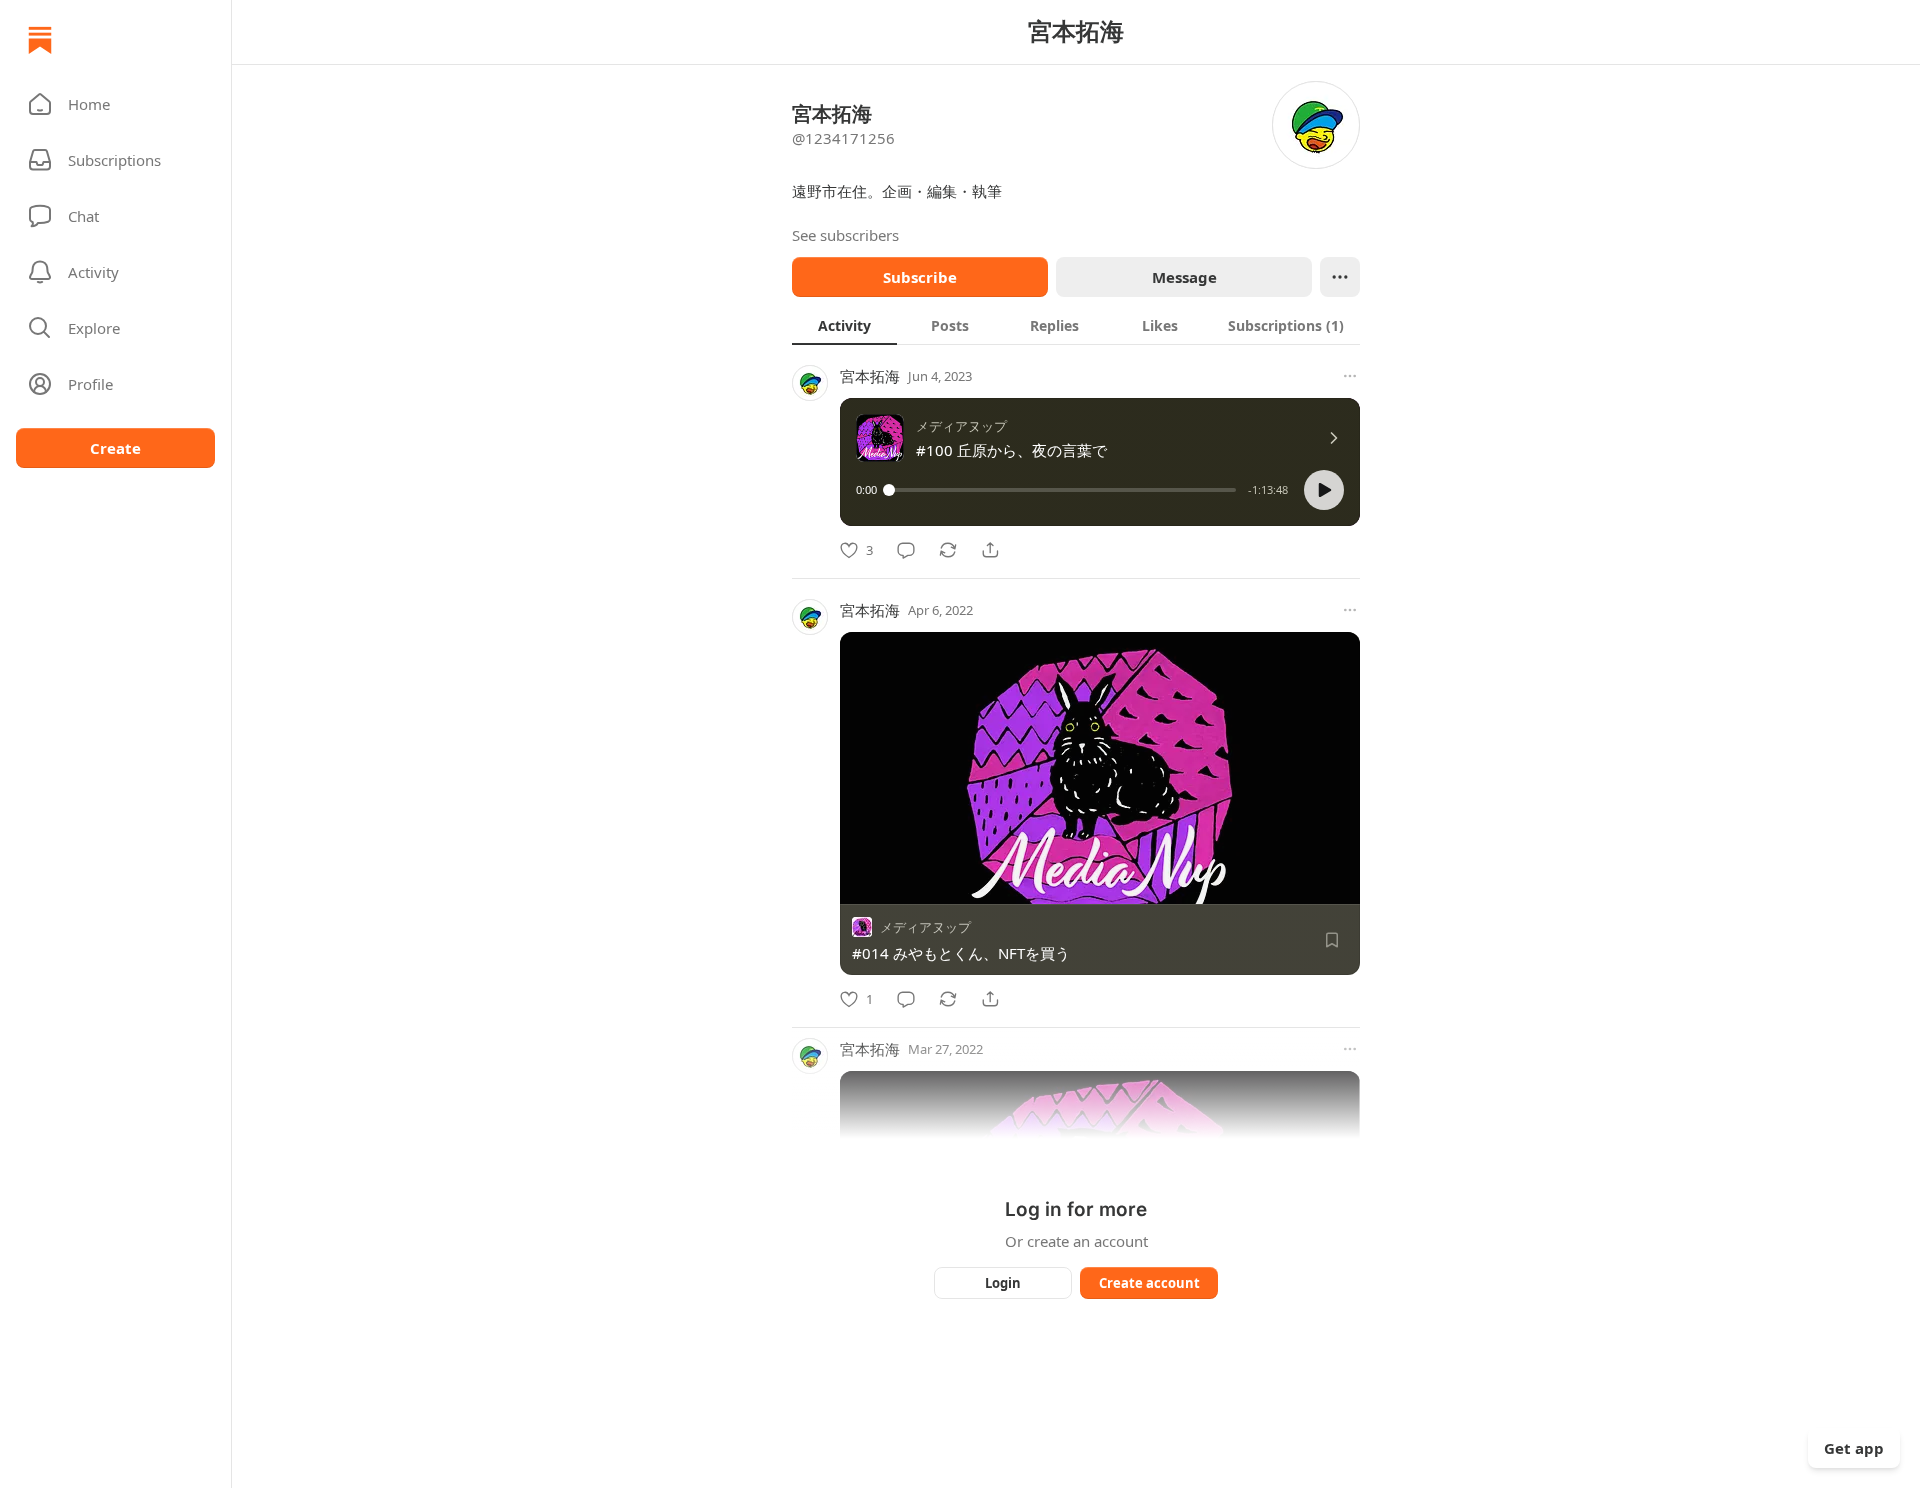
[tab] (844, 325)
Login (1003, 1283)
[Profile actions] (1340, 277)
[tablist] (1076, 325)
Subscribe (920, 277)
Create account (1149, 1283)
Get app (1854, 1448)
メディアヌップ (925, 927)
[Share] (990, 550)
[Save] (1332, 940)
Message (1184, 277)
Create (115, 448)
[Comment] (906, 550)
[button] (115, 104)
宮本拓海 (870, 376)
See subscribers (845, 235)
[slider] (1062, 490)
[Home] (40, 40)
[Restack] (948, 550)
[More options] (1350, 376)
